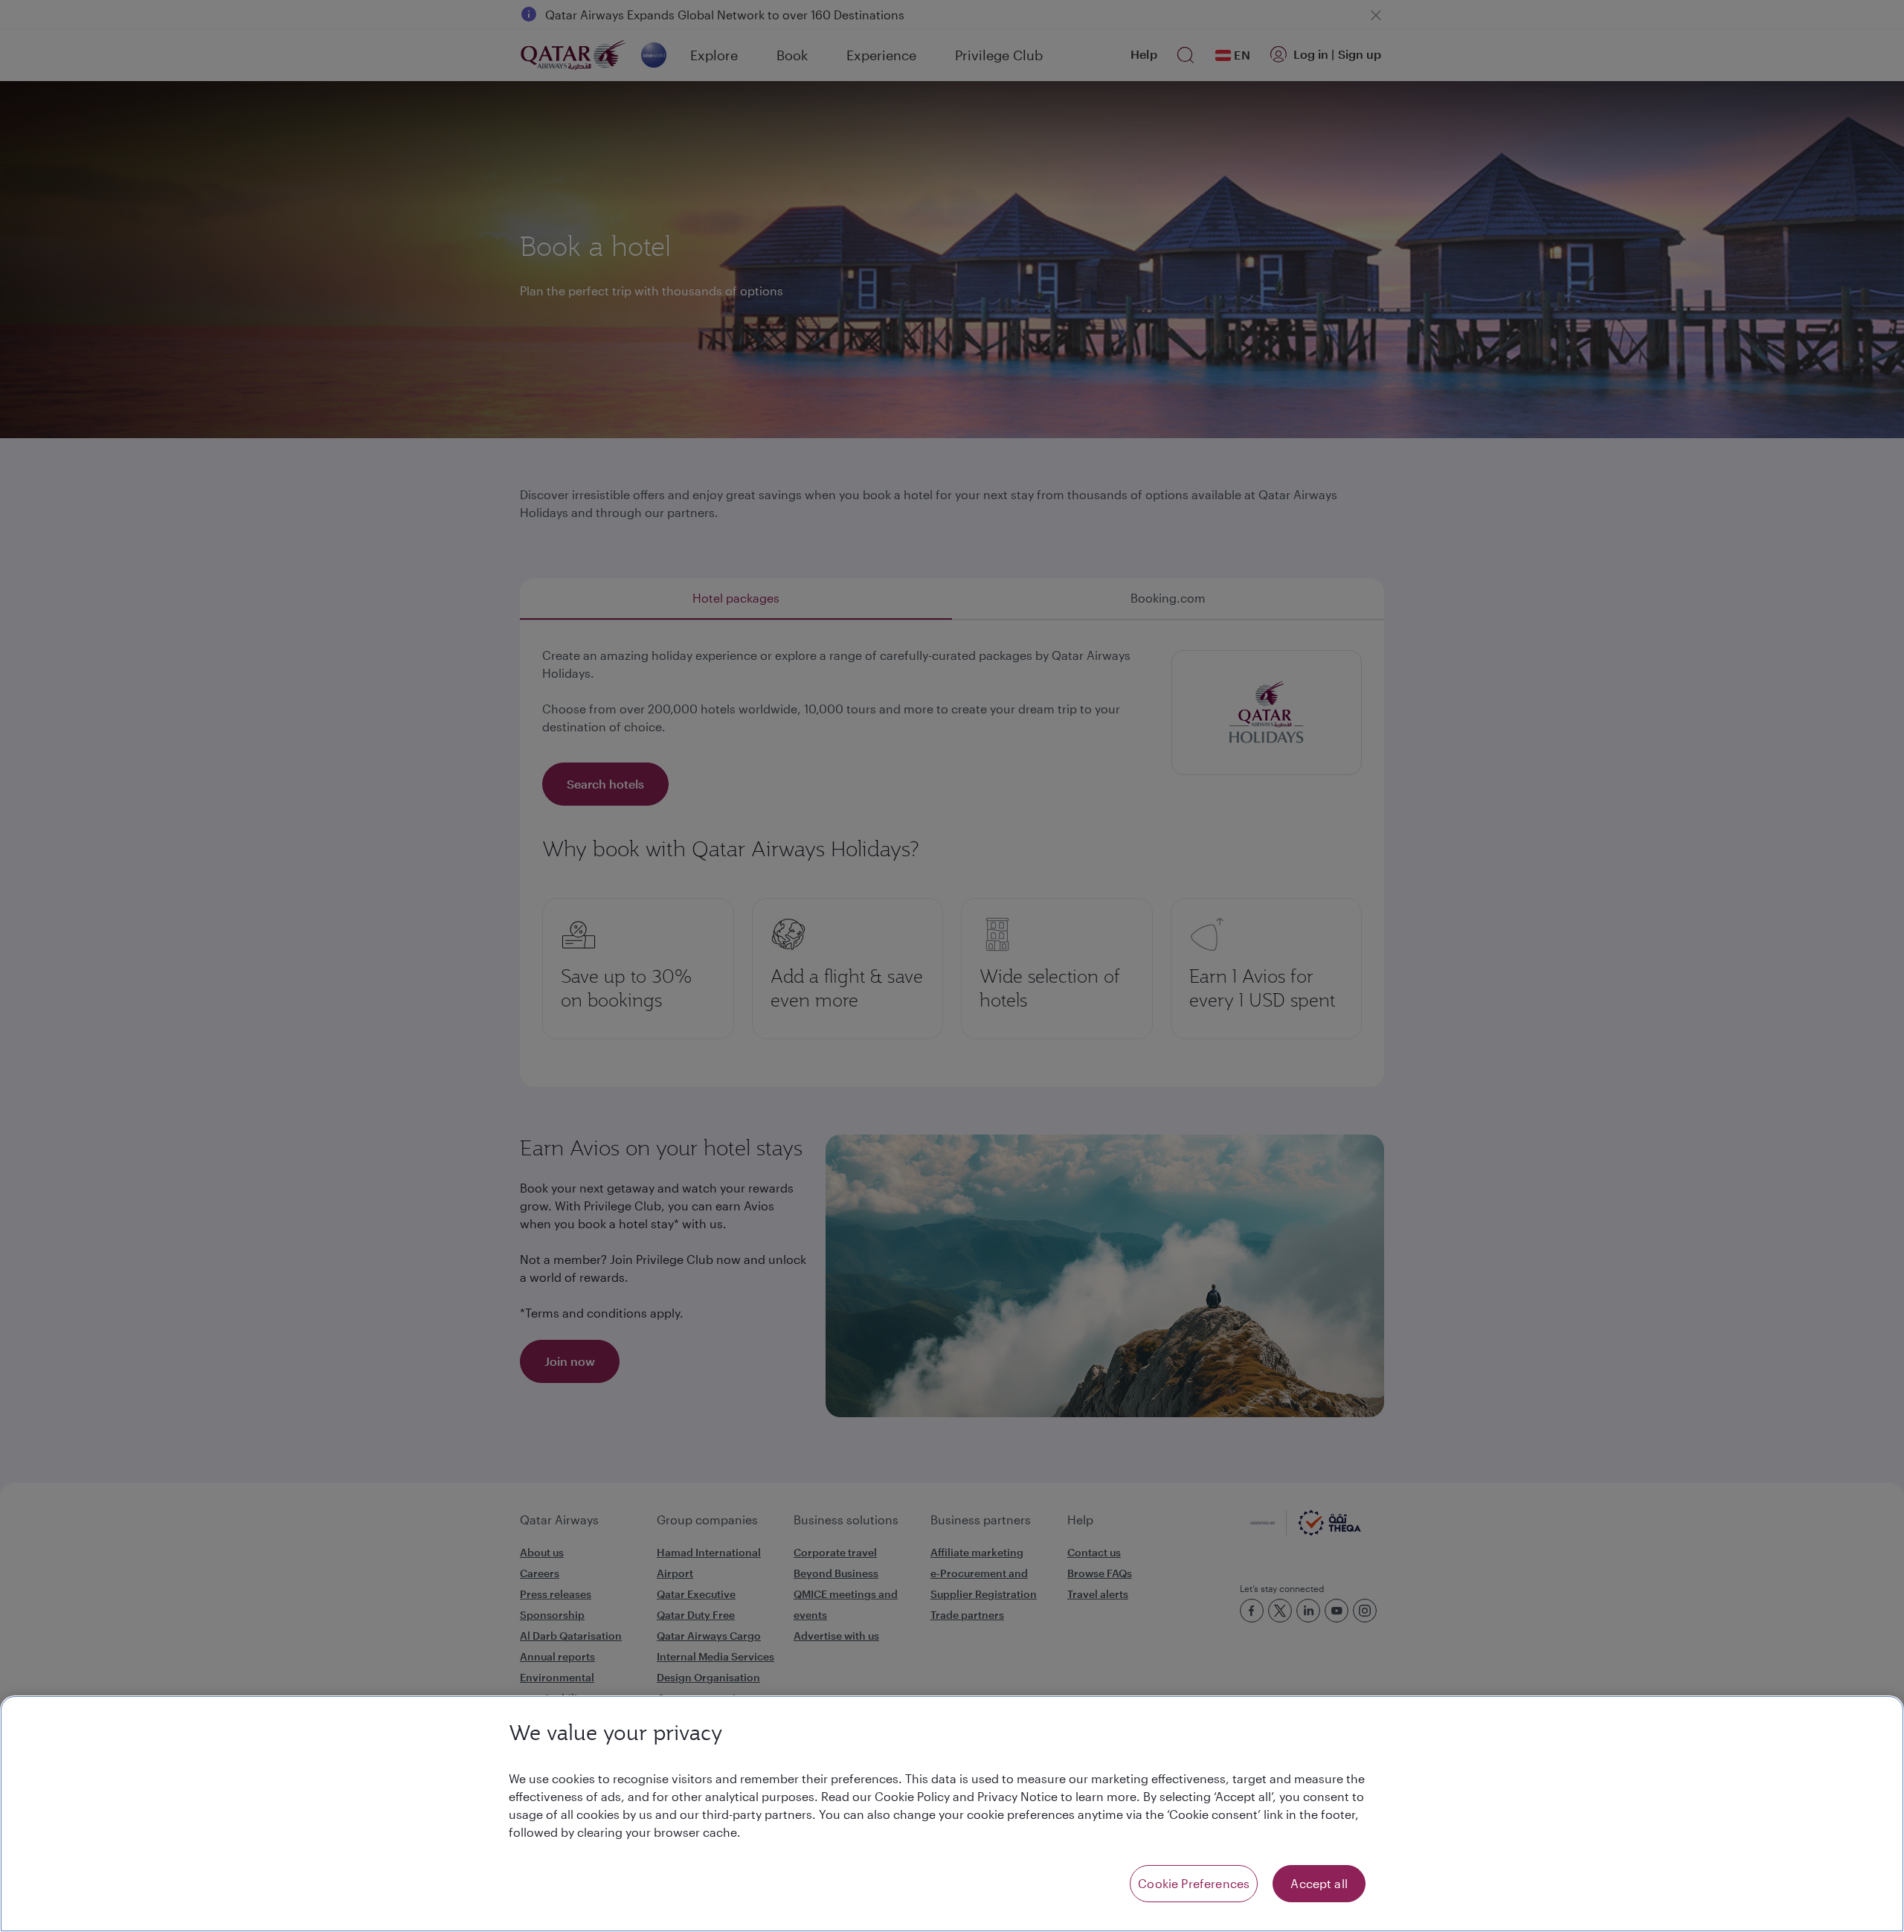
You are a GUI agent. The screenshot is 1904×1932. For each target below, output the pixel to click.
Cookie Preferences (1194, 1883)
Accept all (1319, 1883)
